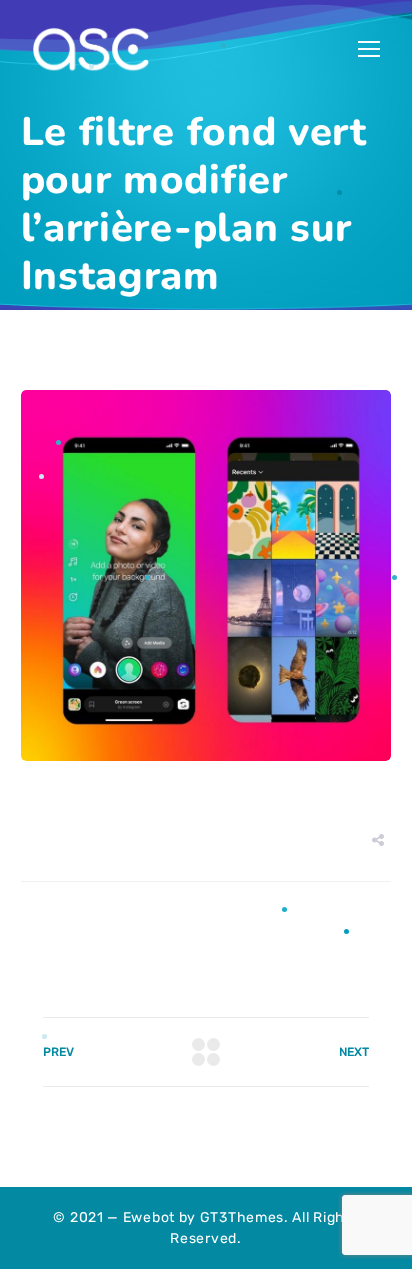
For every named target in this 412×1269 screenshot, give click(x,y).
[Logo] (91, 49)
